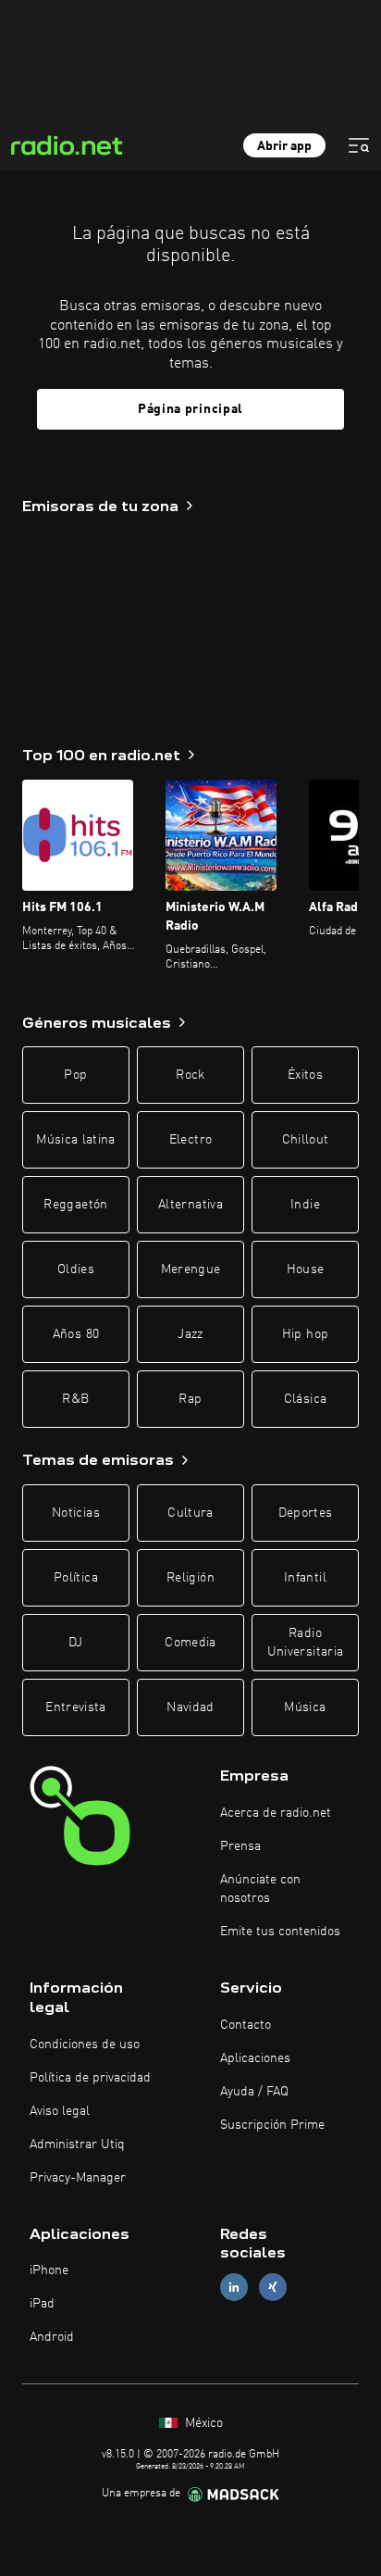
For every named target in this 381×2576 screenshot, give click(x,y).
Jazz (190, 1334)
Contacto (246, 2025)
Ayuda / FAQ (254, 2092)
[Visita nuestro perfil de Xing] (273, 2288)
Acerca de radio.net (276, 1813)
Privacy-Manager (78, 2178)
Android (52, 2337)
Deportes (306, 1513)
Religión (190, 1578)
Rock (190, 1075)
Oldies (76, 1269)
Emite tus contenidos (280, 1932)
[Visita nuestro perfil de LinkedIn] (234, 2288)
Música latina (76, 1140)
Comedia (190, 1643)
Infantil (305, 1578)
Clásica (305, 1399)
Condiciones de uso (85, 2045)
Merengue (191, 1269)
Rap (190, 1399)
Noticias (76, 1513)
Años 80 (76, 1334)
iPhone (49, 2270)
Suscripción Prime (272, 2125)
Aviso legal (60, 2111)
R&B (75, 1399)
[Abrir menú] (359, 145)
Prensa (240, 1846)
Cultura (190, 1513)
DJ (76, 1643)
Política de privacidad (90, 2078)
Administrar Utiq (77, 2145)
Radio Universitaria (306, 1643)
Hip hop (305, 1334)
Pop (75, 1075)
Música (305, 1707)
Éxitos (305, 1075)
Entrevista (76, 1707)
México (202, 2423)
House (306, 1269)
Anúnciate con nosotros (260, 1889)
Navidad (190, 1707)
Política (76, 1578)
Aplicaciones (255, 2058)
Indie (305, 1205)
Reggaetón (75, 1205)
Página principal (190, 409)
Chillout (306, 1140)
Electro (190, 1140)
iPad (42, 2304)
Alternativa (190, 1205)
